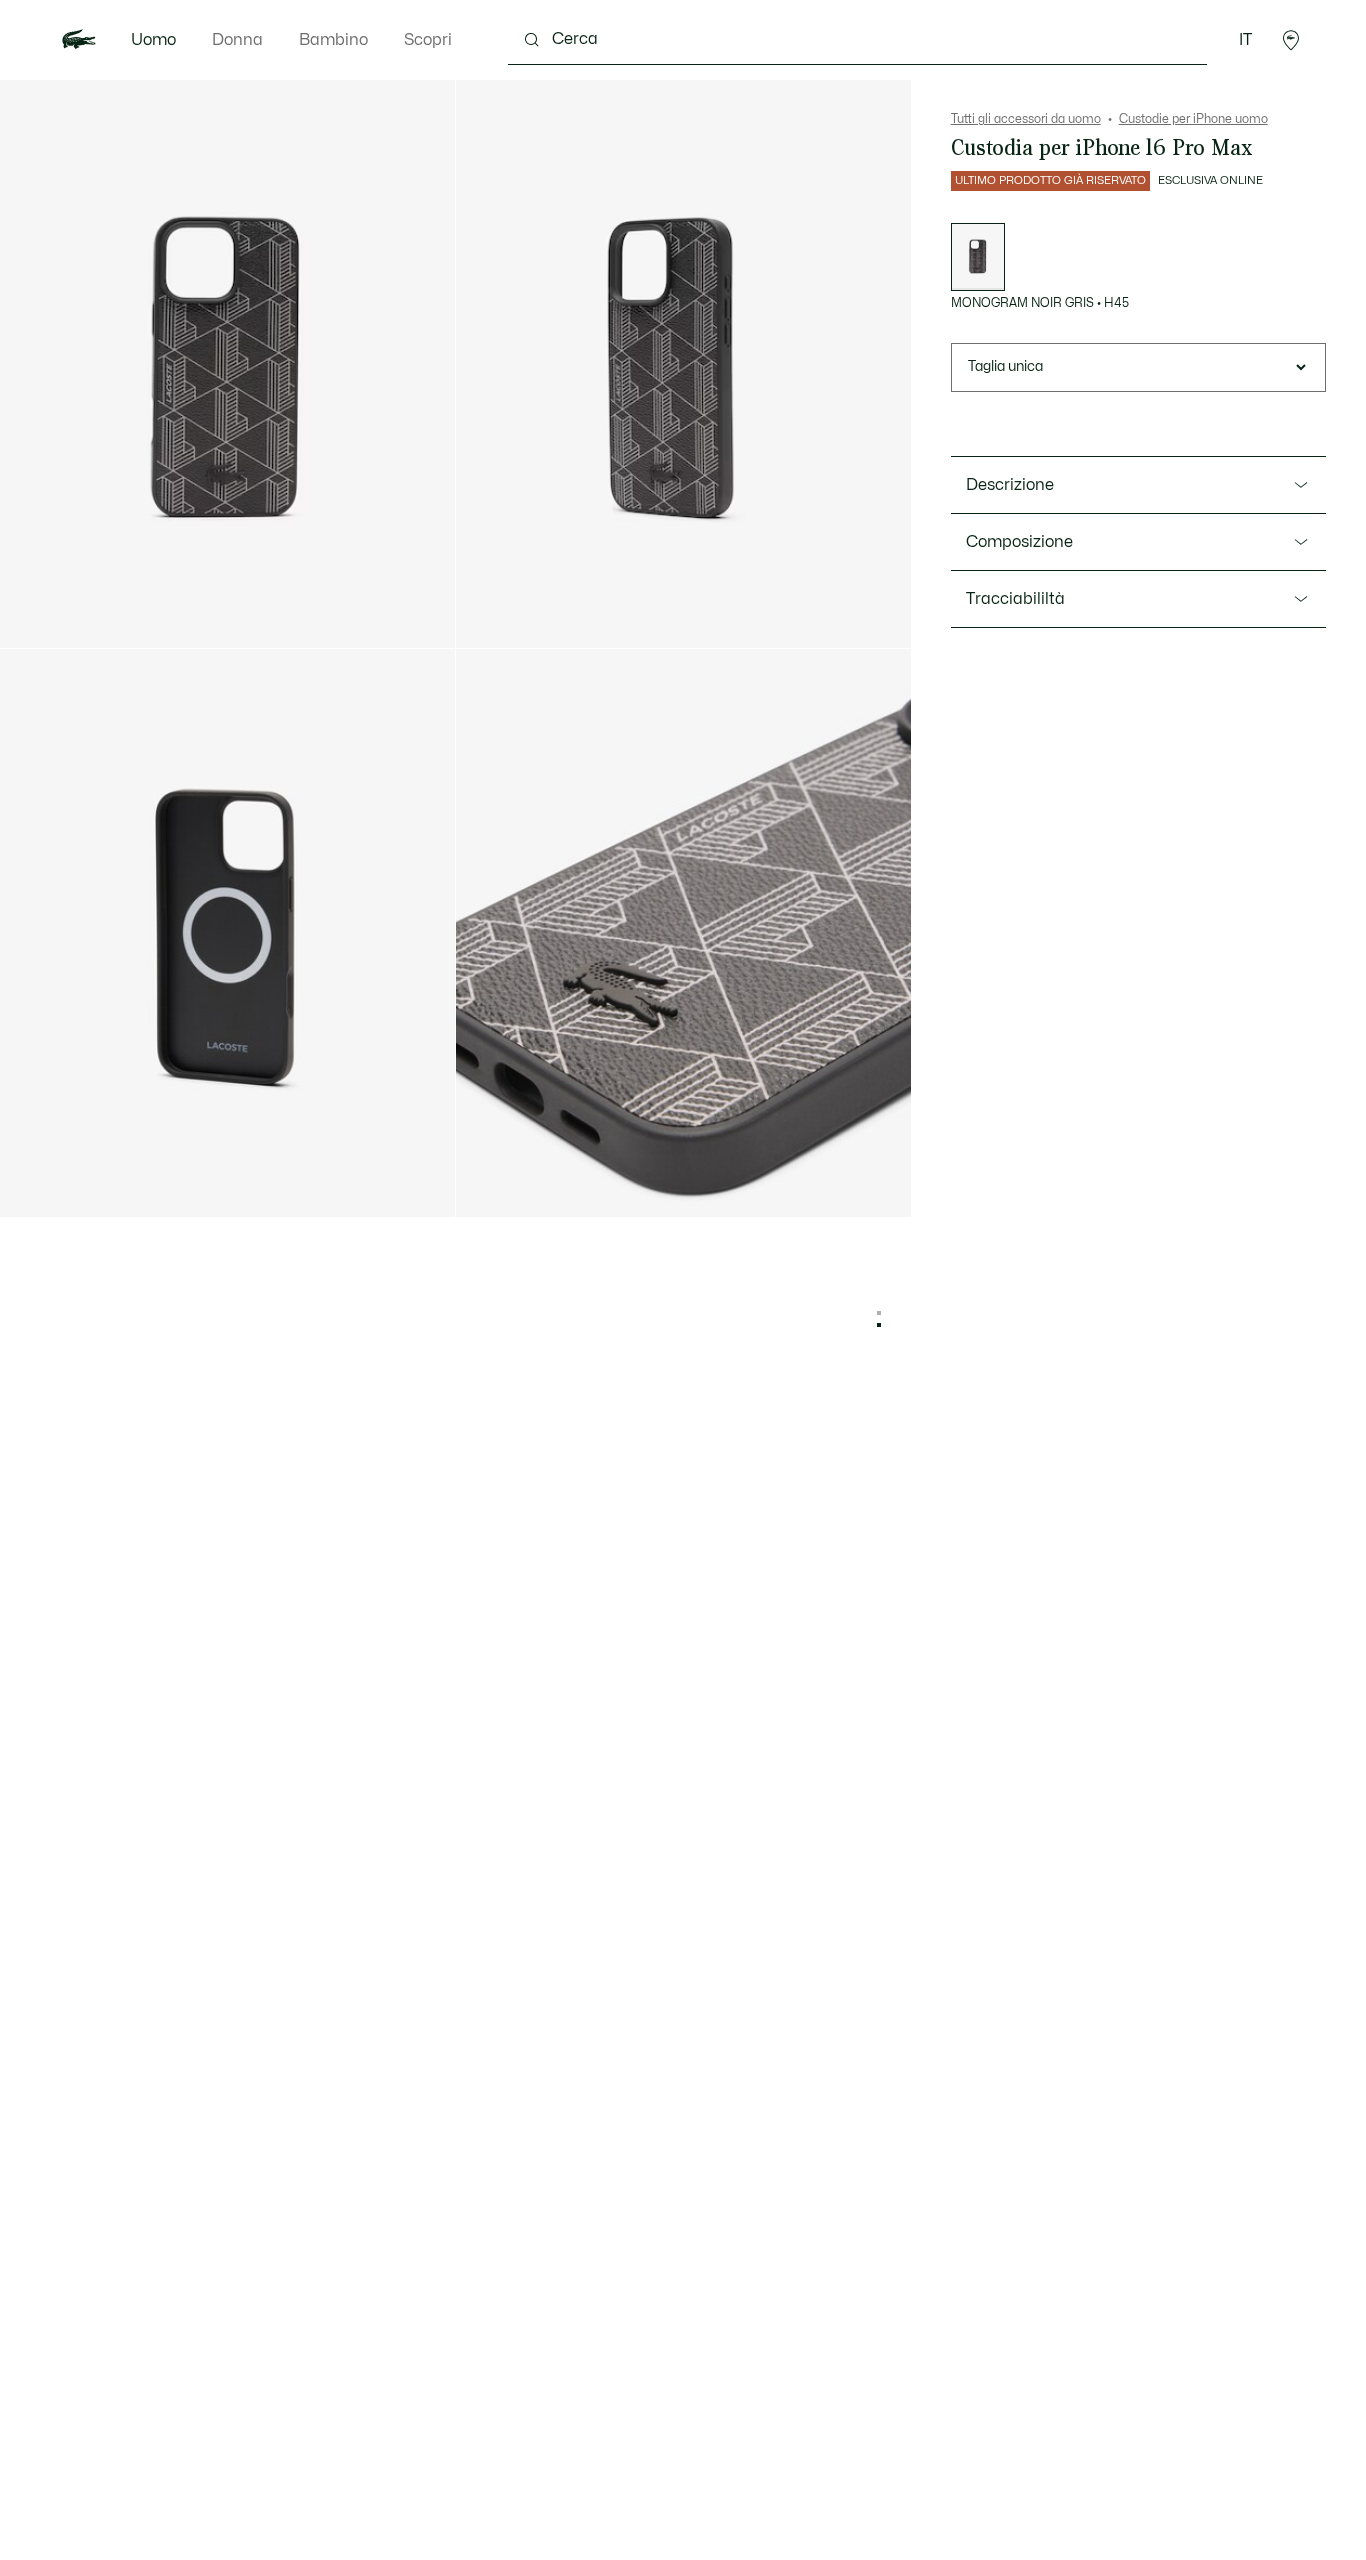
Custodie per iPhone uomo (1193, 119)
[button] (1291, 40)
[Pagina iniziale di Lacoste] (79, 40)
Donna (237, 40)
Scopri (428, 40)
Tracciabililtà (1015, 599)
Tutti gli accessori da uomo (1026, 119)
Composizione (1019, 542)
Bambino (333, 40)
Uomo (153, 40)
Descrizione (1010, 485)
